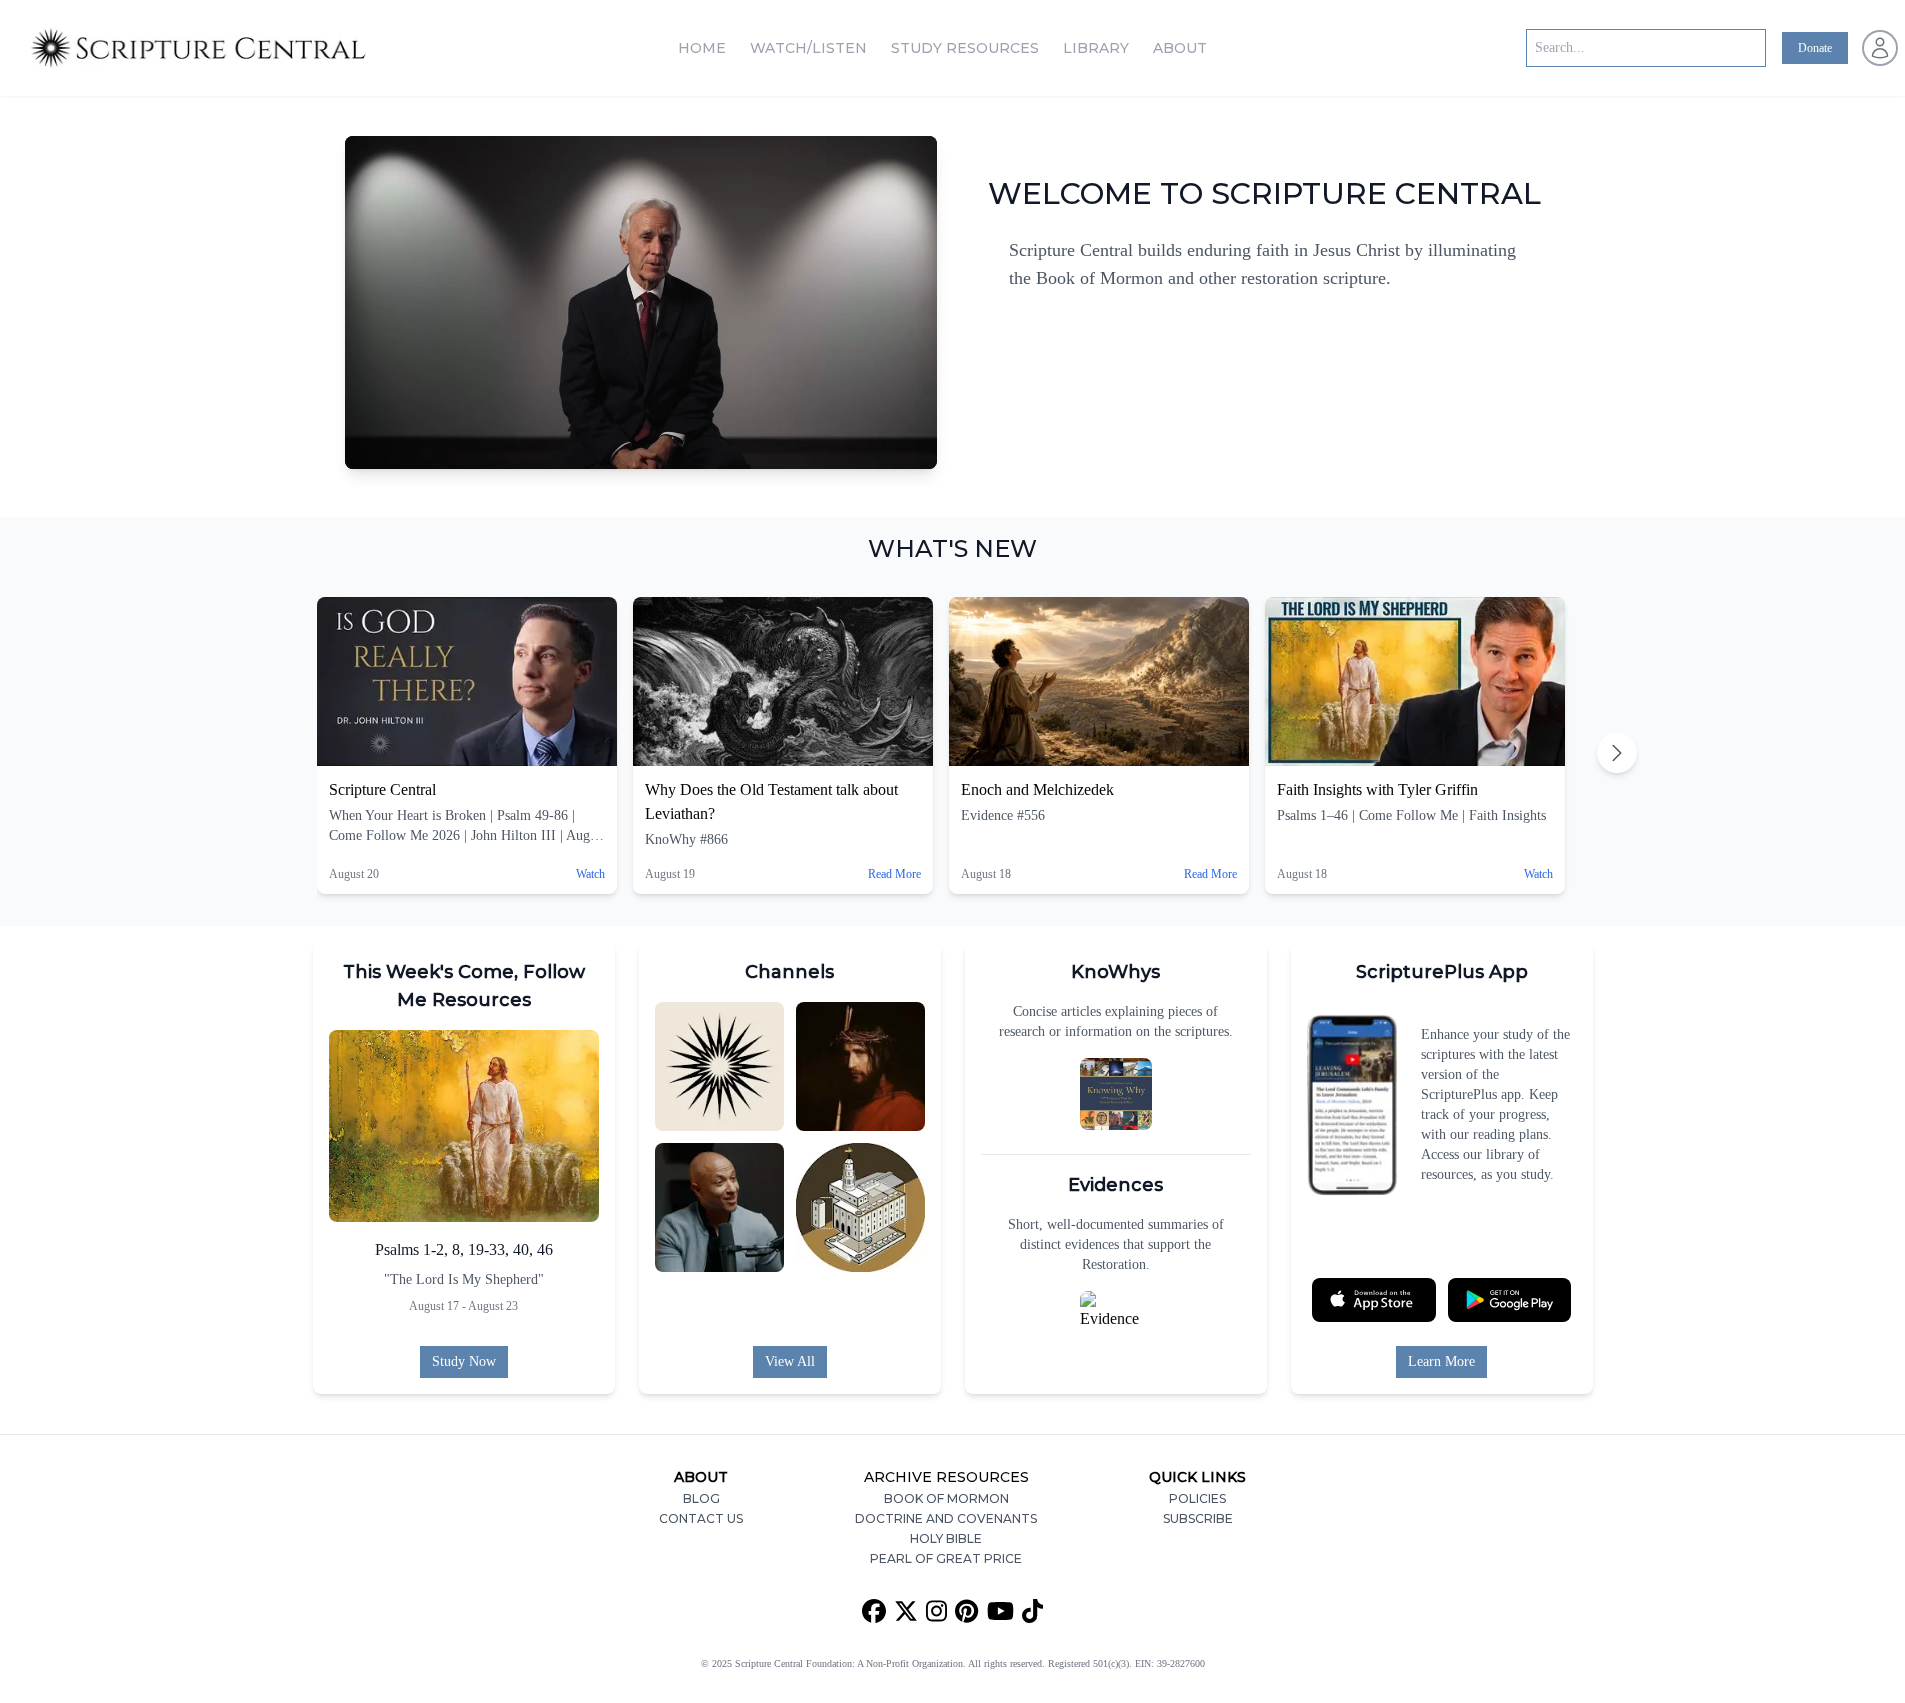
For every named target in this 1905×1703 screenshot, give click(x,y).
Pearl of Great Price (946, 1558)
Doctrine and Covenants (946, 1518)
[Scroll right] (1617, 753)
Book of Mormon (946, 1498)
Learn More (1441, 1361)
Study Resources (965, 48)
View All (790, 1361)
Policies (1197, 1498)
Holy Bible (946, 1538)
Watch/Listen (808, 48)
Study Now (464, 1361)
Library (1096, 48)
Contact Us (701, 1518)
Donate (1815, 48)
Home (702, 48)
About (1180, 48)
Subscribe (1198, 1518)
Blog (701, 1498)
